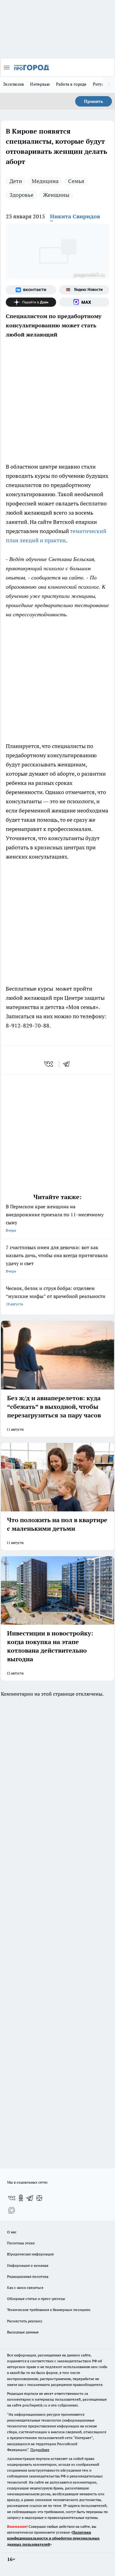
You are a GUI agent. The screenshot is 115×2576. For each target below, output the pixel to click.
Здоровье (21, 195)
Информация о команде (28, 2265)
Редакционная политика (28, 2276)
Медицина (45, 181)
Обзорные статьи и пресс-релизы (36, 2299)
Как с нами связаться (25, 2288)
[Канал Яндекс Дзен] (31, 302)
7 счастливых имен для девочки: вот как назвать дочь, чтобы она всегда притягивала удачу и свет (57, 1259)
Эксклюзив (13, 84)
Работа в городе (71, 84)
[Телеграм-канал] (30, 2198)
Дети (16, 181)
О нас (12, 2232)
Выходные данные (23, 2332)
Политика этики (21, 2243)
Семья (76, 181)
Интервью (40, 84)
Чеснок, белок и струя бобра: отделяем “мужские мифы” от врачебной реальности (56, 1296)
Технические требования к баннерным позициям (49, 2310)
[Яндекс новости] (84, 290)
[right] (109, 85)
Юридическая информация (30, 2254)
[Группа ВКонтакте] (31, 290)
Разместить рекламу (25, 2321)
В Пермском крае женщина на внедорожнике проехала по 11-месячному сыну (55, 1218)
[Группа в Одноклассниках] (21, 2198)
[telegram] (68, 1064)
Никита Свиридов (75, 216)
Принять (94, 101)
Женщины (56, 195)
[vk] (49, 1064)
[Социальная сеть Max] (84, 302)
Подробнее (40, 2450)
